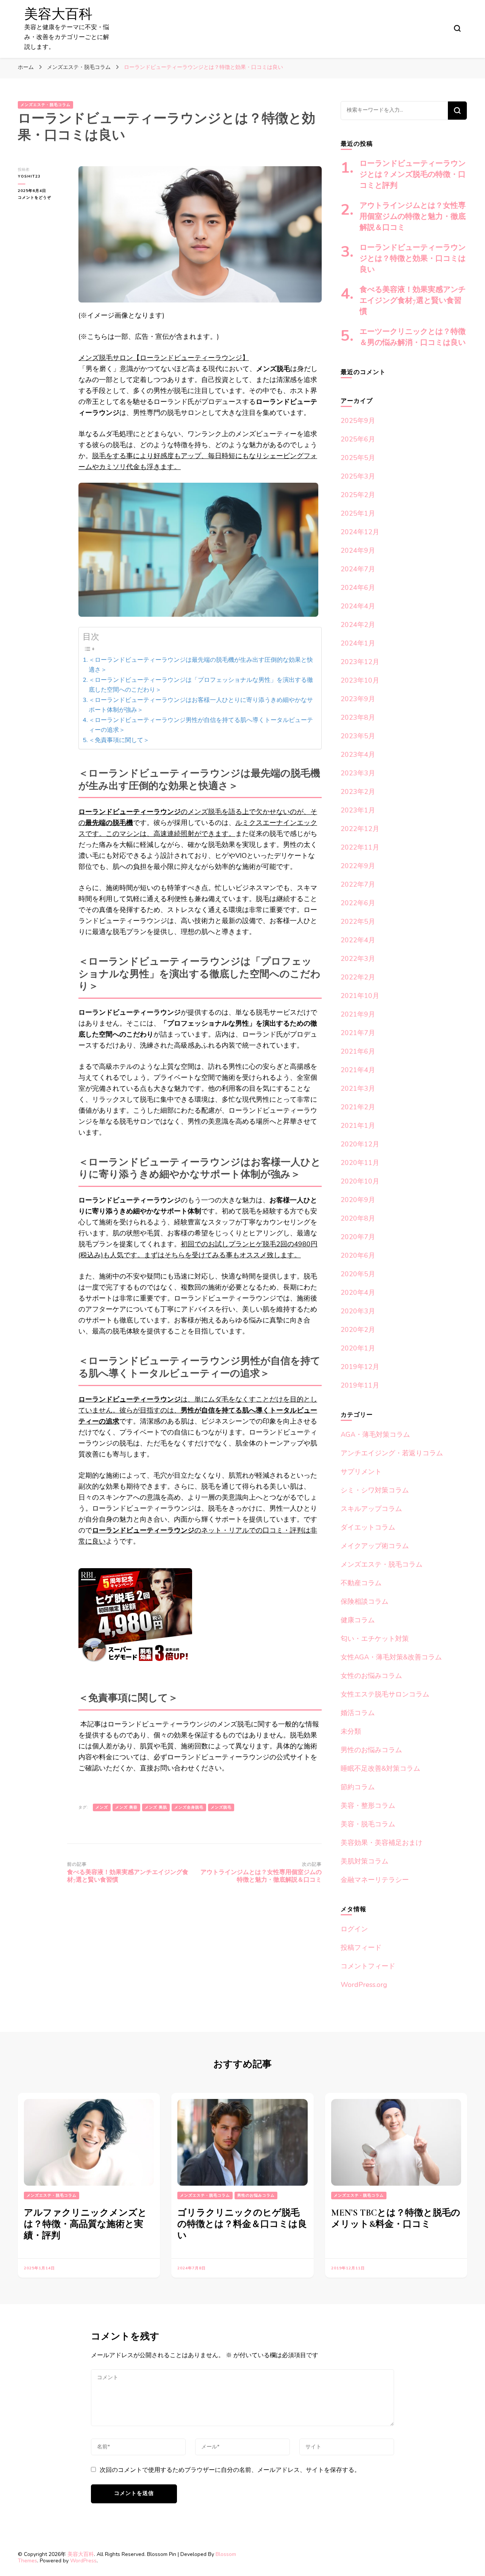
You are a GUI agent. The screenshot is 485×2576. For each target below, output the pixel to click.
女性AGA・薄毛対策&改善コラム (391, 1657)
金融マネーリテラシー (375, 1880)
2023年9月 (358, 699)
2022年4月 (358, 940)
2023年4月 (358, 755)
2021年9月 (358, 1014)
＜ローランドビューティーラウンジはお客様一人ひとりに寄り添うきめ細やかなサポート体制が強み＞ (201, 705)
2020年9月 (358, 1200)
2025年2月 (358, 495)
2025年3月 (358, 476)
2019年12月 (360, 1367)
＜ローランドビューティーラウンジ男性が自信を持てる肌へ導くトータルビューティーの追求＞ (201, 725)
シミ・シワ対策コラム (375, 1490)
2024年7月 (358, 569)
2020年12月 (360, 1144)
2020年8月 (358, 1218)
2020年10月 (360, 1181)
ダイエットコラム (368, 1527)
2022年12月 (360, 829)
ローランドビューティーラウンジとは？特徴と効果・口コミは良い (413, 259)
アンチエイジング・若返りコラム (392, 1453)
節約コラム (358, 1787)
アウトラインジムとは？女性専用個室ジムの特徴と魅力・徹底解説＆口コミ (413, 217)
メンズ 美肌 (156, 1807)
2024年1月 (358, 643)
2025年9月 (358, 421)
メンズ (102, 1807)
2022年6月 (358, 903)
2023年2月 (358, 792)
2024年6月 (358, 588)
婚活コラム (358, 1713)
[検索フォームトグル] (457, 28)
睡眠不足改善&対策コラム (380, 1768)
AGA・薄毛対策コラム (375, 1435)
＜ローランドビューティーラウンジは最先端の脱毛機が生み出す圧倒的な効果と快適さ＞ (201, 665)
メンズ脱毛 (221, 1807)
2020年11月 (360, 1163)
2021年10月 (360, 996)
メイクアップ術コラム (375, 1546)
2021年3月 (358, 1088)
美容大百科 (58, 14)
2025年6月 (358, 439)
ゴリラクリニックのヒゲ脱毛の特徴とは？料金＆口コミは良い (242, 2224)
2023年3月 (358, 773)
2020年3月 (358, 1311)
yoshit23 (29, 176)
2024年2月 (358, 625)
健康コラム (358, 1620)
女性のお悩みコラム (371, 1676)
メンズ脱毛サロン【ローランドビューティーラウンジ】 (164, 358)
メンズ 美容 (126, 1807)
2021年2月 (358, 1107)
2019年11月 (360, 1385)
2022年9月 (358, 866)
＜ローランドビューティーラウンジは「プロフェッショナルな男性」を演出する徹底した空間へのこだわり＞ (201, 685)
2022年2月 (358, 977)
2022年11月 (360, 847)
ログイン (354, 1929)
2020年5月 (358, 1274)
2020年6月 (358, 1255)
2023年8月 (358, 717)
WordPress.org (364, 1985)
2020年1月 (358, 1348)
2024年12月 (360, 532)
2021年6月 (358, 1051)
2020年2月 (358, 1330)
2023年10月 (360, 680)
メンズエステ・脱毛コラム (45, 105)
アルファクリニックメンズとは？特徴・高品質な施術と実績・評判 (85, 2224)
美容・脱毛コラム (368, 1824)
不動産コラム (361, 1583)
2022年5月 (358, 922)
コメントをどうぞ (38, 198)
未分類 (351, 1731)
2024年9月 (358, 550)
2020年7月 (358, 1237)
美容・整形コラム (368, 1806)
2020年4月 (358, 1293)
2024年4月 (358, 606)
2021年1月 (358, 1126)
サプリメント (361, 1472)
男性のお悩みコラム (371, 1750)
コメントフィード (368, 1966)
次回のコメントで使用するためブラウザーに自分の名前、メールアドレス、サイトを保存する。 (230, 2470)
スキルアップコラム (371, 1509)
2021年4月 (358, 1070)
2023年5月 (358, 736)
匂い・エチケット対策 (375, 1639)
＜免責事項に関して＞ (119, 740)
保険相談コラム (365, 1601)
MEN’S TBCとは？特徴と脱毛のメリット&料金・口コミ (396, 2218)
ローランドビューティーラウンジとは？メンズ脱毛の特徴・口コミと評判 (413, 175)
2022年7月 (358, 884)
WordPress (83, 2561)
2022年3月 (358, 959)
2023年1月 (358, 810)
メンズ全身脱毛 (189, 1807)
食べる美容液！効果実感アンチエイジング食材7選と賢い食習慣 (413, 301)
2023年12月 (360, 662)
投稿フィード (361, 1948)
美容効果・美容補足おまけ (382, 1843)
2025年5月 (358, 458)
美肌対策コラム (365, 1861)
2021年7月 (358, 1033)
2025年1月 (358, 513)
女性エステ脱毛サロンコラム (385, 1694)
